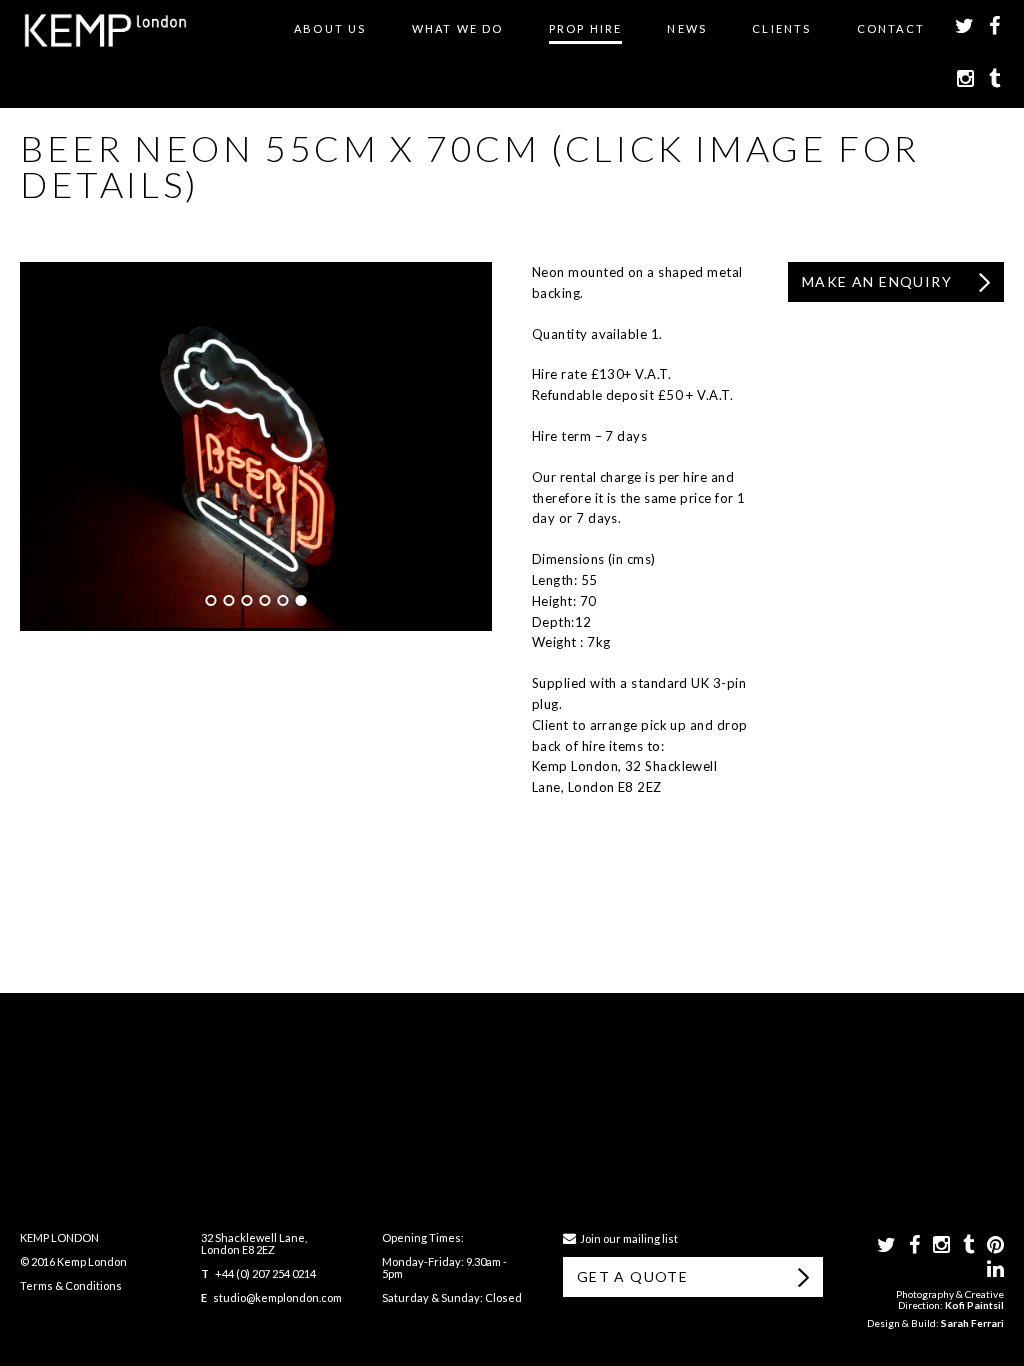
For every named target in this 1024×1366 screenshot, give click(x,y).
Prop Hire (586, 28)
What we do (458, 28)
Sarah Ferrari (972, 1323)
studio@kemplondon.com (277, 1297)
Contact (891, 28)
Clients (781, 28)
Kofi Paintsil (974, 1305)
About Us (330, 28)
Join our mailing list (627, 1238)
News (687, 28)
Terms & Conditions (71, 1285)
